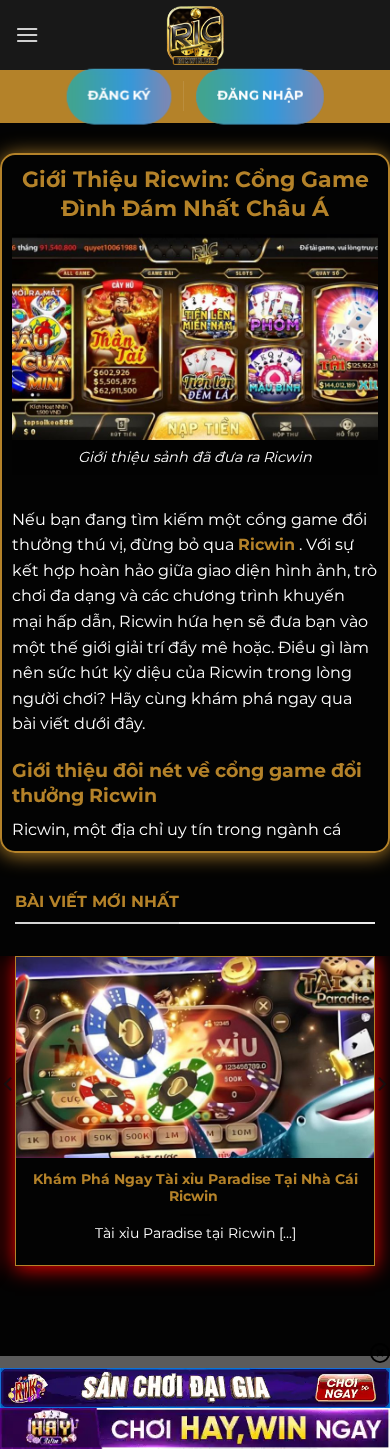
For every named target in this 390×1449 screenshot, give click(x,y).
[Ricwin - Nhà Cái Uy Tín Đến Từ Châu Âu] (195, 35)
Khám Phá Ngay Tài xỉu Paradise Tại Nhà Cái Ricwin (195, 1188)
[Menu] (27, 34)
